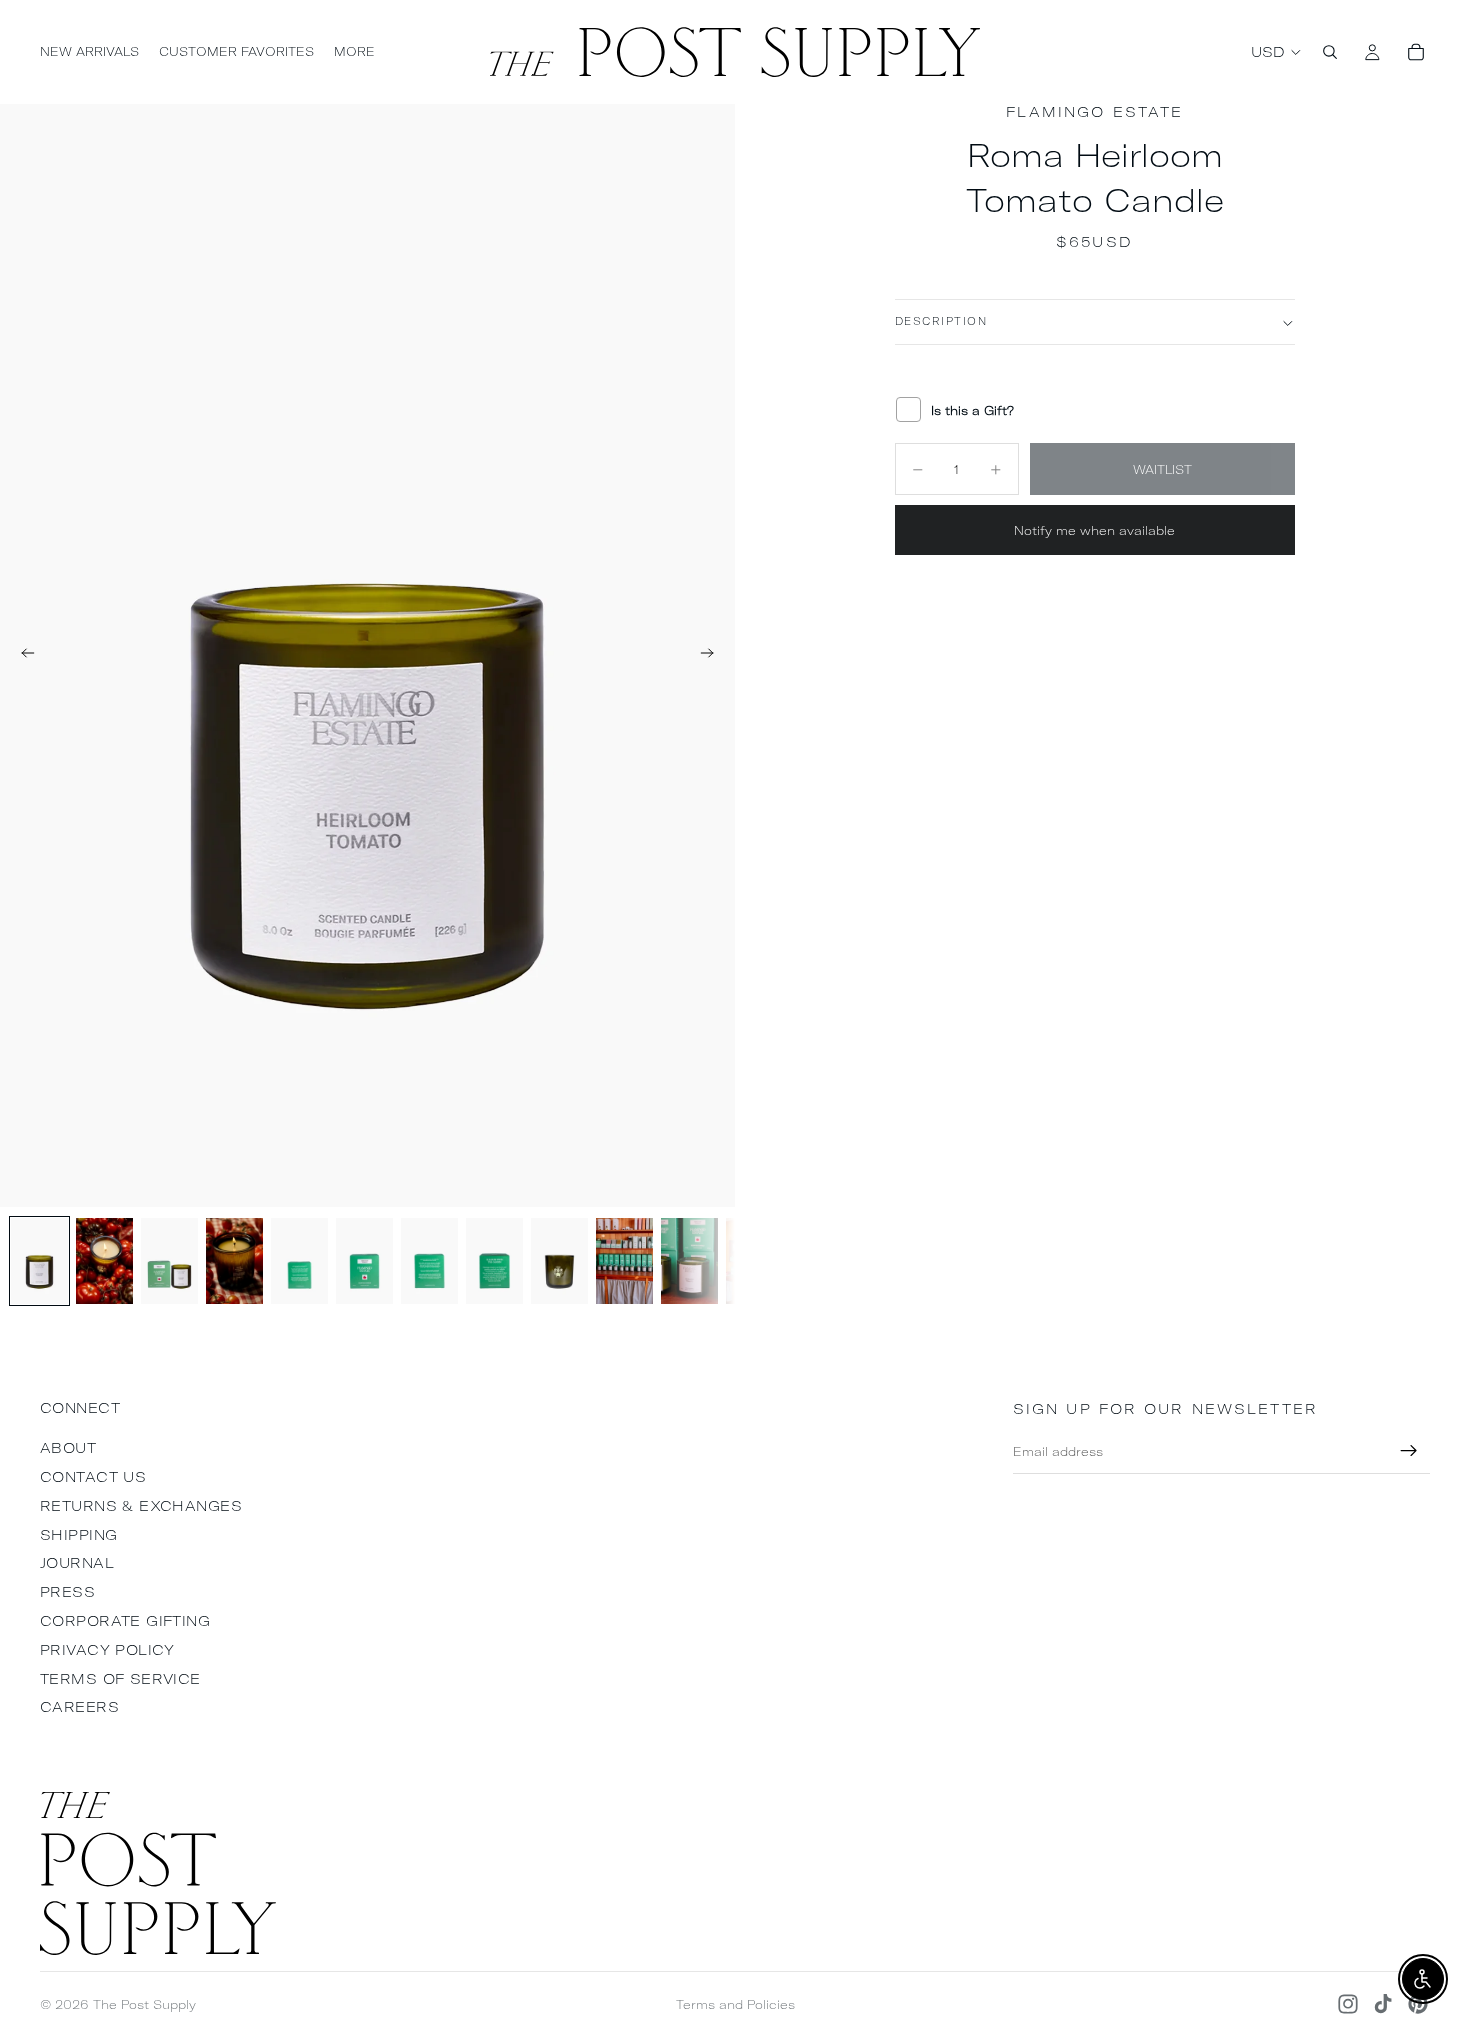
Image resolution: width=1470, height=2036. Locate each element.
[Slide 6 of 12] (364, 1261)
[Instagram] (1348, 2004)
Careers (79, 1707)
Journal (77, 1563)
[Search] (1330, 52)
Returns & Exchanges (141, 1506)
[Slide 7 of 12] (429, 1261)
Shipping (78, 1535)
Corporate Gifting (125, 1621)
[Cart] (1416, 52)
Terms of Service (120, 1679)
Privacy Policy (107, 1650)
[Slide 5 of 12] (299, 1261)
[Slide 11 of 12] (689, 1261)
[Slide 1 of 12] (39, 1261)
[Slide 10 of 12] (624, 1261)
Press (67, 1592)
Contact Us (93, 1477)
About (68, 1448)
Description (941, 322)
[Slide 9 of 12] (559, 1261)
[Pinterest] (1418, 2004)
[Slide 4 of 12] (234, 1261)
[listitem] (354, 52)
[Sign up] (1409, 1451)
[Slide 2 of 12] (104, 1261)
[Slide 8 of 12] (494, 1261)
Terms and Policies (735, 2004)
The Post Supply (144, 2004)
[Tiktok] (1383, 2004)
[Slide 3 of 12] (169, 1261)
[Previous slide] (22, 656)
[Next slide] (713, 656)
